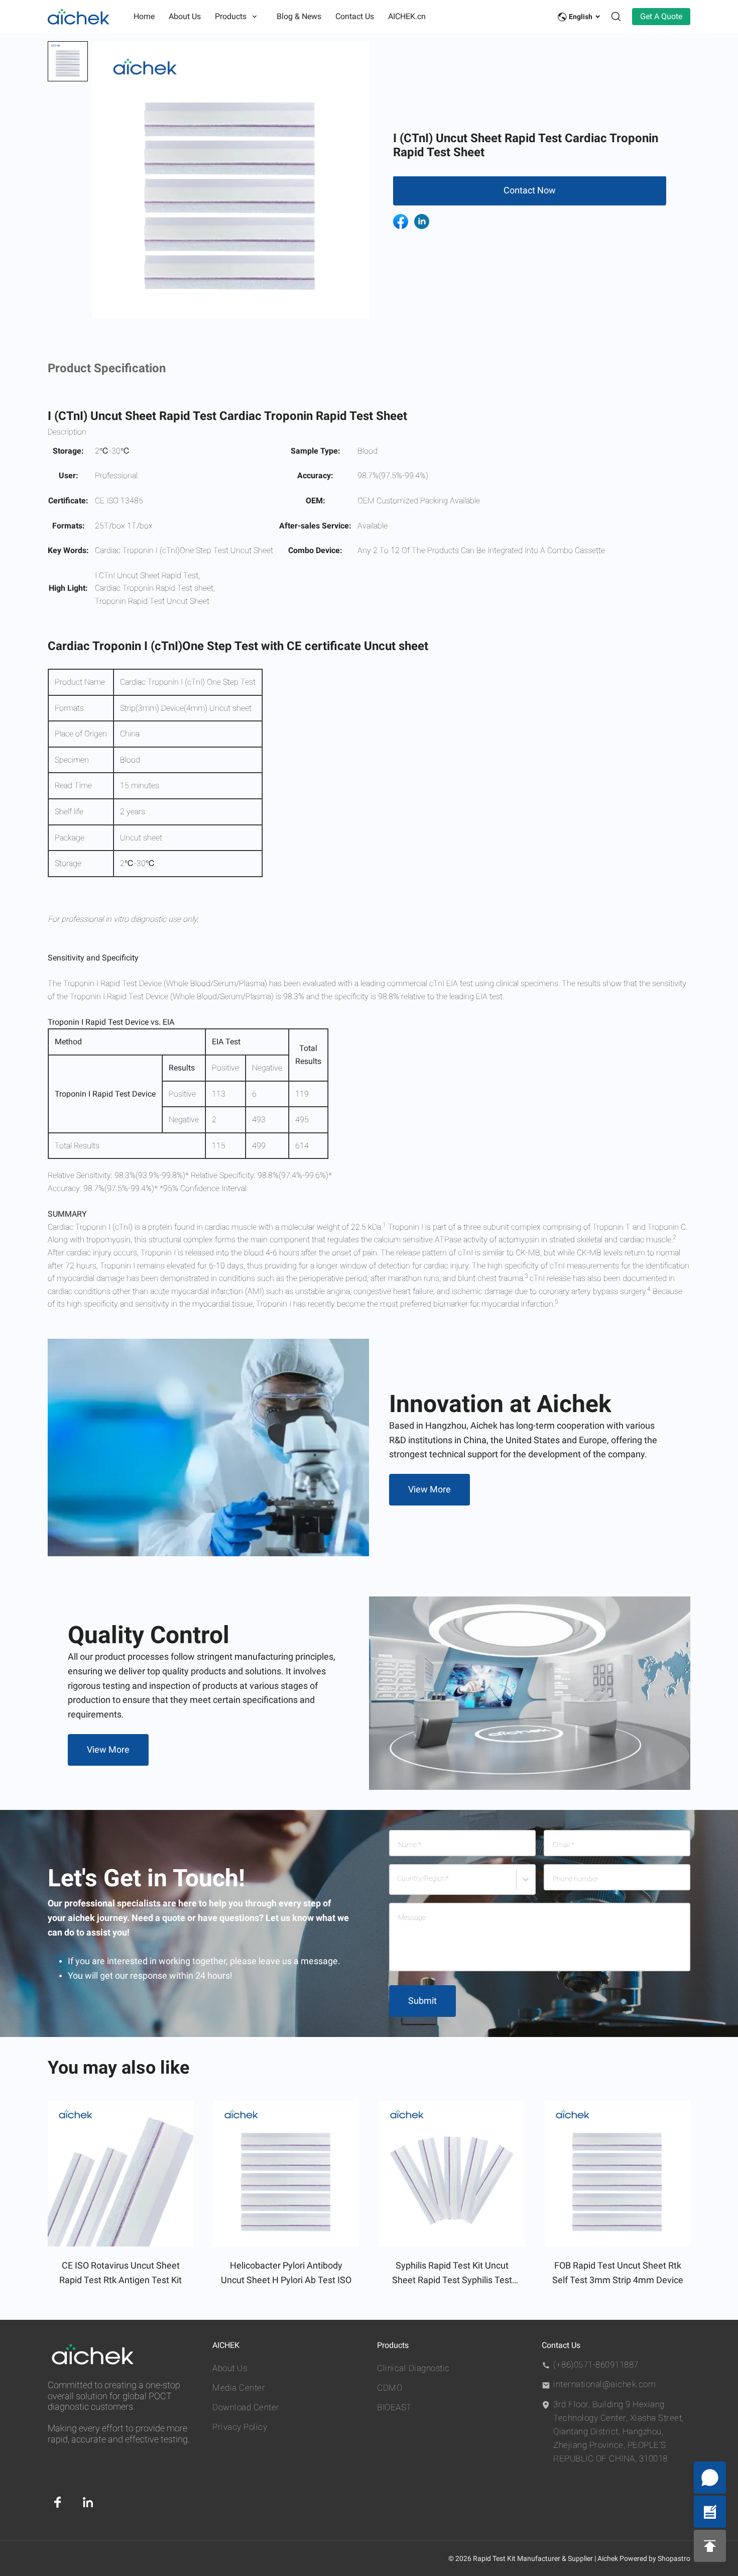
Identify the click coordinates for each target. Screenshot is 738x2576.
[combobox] (399, 1884)
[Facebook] (58, 2502)
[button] (68, 61)
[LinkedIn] (88, 2502)
